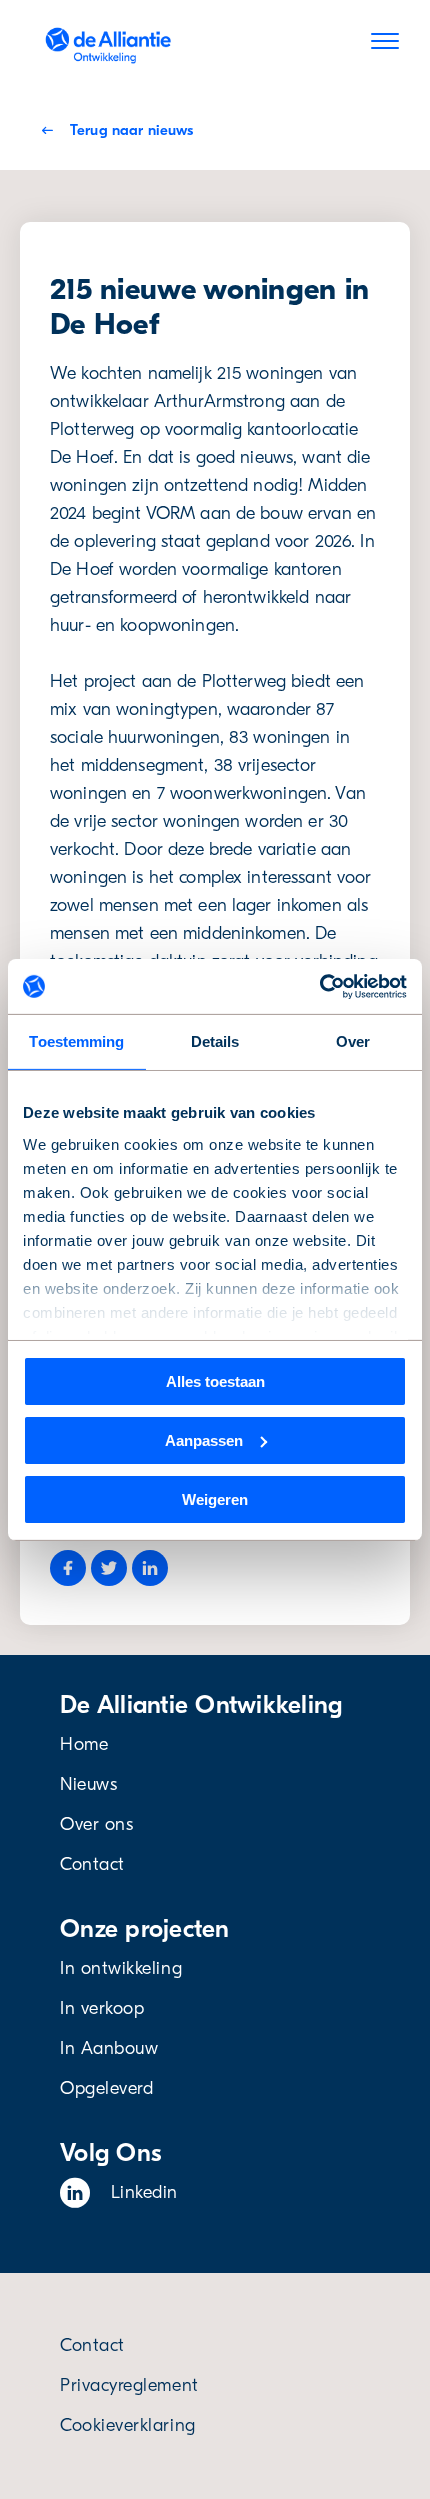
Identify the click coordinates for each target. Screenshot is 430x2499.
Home (84, 1744)
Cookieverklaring (128, 2425)
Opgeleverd (106, 2088)
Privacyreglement (129, 2385)
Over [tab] (353, 1041)
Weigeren (215, 1498)
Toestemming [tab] (76, 1041)
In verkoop (102, 2008)
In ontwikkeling (121, 1968)
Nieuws (88, 1784)
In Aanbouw (109, 2048)
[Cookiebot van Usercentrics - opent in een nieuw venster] (319, 986)
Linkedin (144, 2192)
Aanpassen (204, 1440)
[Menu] (385, 45)
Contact (92, 1864)
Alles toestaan (215, 1381)
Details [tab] (215, 1041)
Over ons (96, 1824)
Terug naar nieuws (131, 130)
